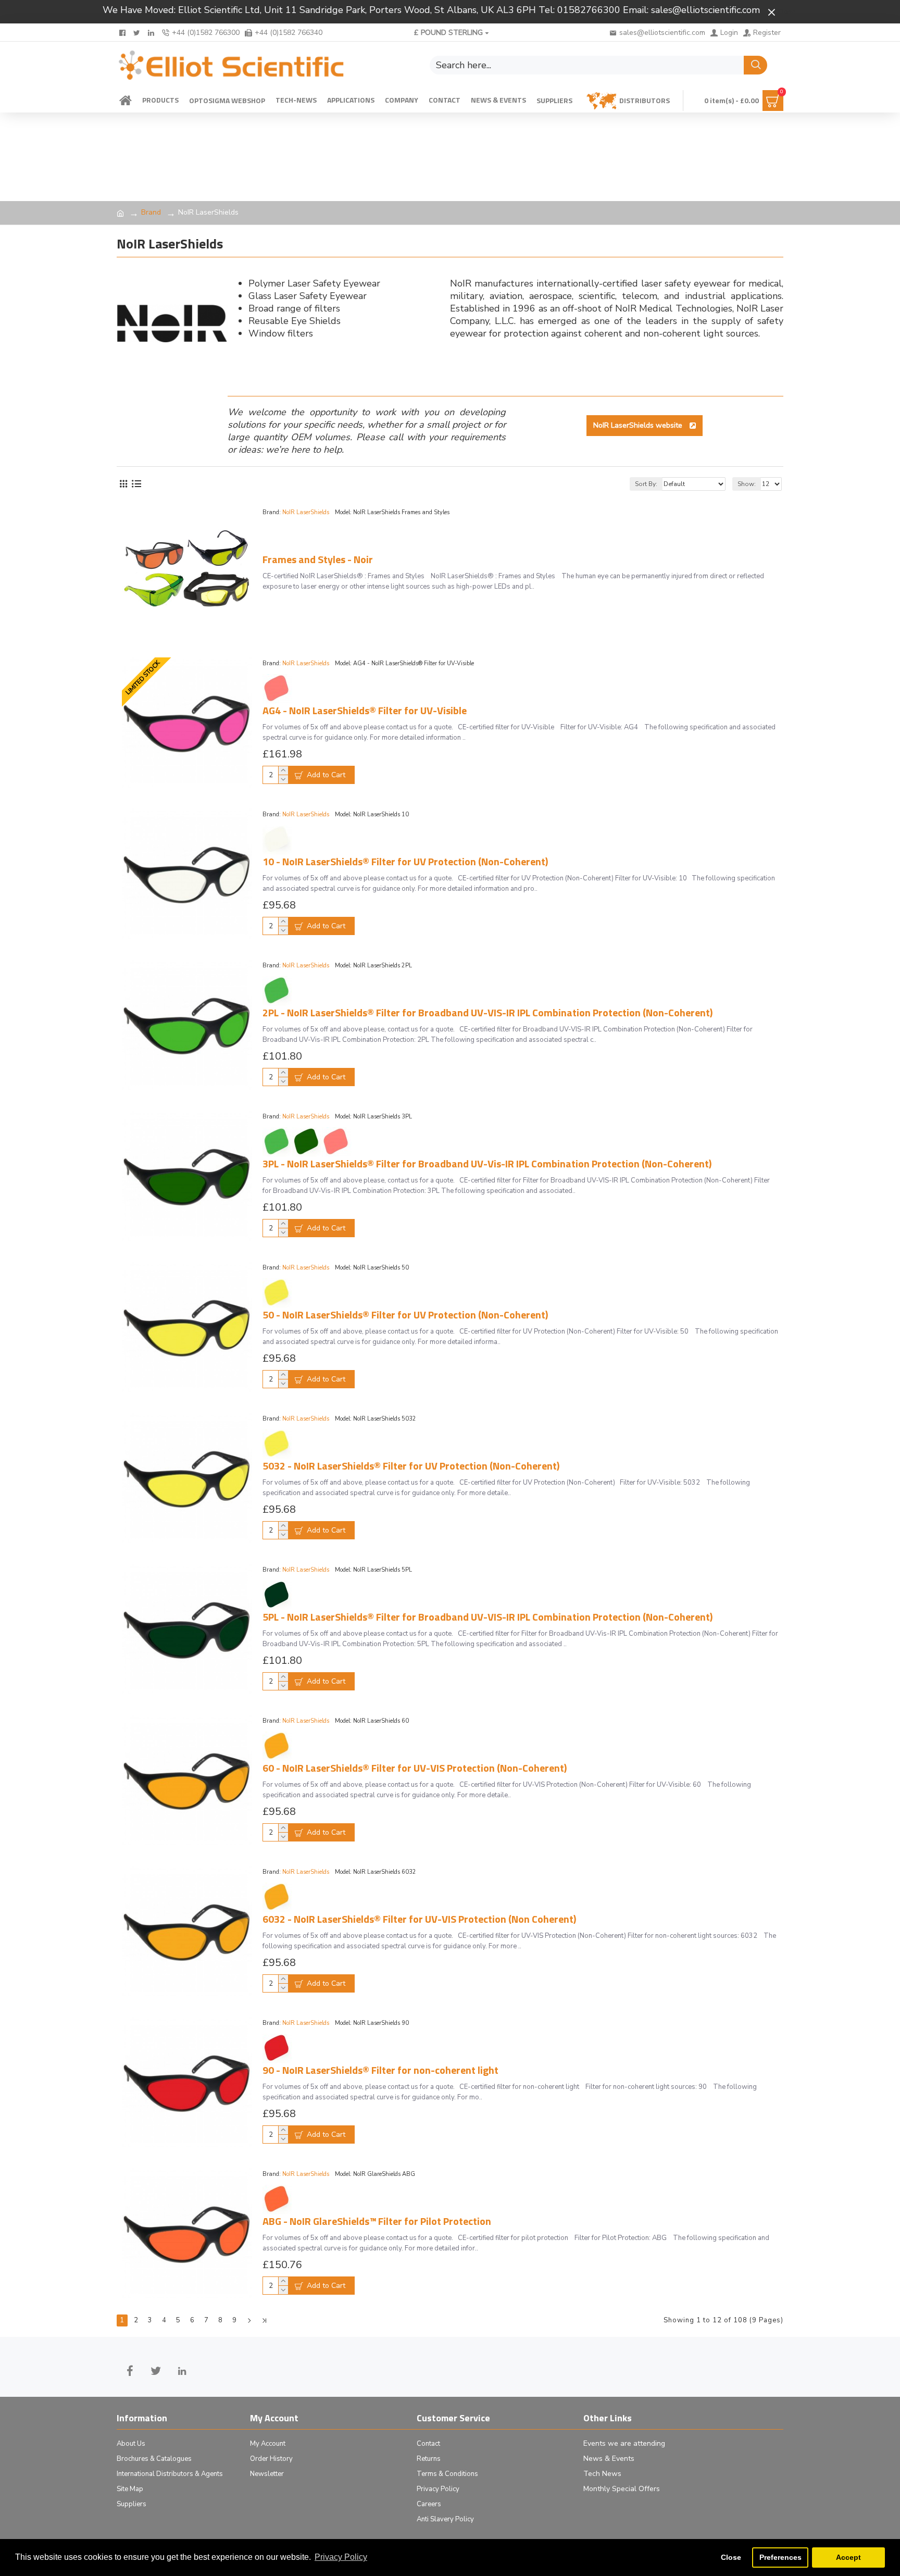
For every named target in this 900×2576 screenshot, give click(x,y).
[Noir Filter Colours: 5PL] (277, 1595)
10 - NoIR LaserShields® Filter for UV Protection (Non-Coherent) (405, 862)
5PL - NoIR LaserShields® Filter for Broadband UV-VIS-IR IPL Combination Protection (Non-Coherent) (488, 1617)
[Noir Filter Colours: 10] (277, 839)
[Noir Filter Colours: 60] (277, 1746)
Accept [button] (848, 2557)
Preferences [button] (780, 2557)
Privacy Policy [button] (341, 2557)
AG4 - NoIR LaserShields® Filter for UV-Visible (365, 711)
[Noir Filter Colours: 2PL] (277, 990)
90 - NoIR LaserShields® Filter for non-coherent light (380, 2070)
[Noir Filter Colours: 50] (277, 1292)
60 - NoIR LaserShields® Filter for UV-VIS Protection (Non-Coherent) (415, 1768)
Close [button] (731, 2557)
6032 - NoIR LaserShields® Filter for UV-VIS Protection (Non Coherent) (419, 1919)
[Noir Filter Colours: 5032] (277, 1443)
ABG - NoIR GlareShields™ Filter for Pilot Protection (377, 2221)
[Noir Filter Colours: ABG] (277, 2199)
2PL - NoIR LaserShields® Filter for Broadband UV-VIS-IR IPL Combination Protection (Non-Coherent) (488, 1013)
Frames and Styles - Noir (318, 559)
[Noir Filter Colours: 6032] (277, 1897)
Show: (747, 484)
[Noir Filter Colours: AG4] (277, 688)
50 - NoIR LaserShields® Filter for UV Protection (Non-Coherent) (405, 1315)
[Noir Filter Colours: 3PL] (307, 1141)
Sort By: (646, 484)
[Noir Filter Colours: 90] (277, 2048)
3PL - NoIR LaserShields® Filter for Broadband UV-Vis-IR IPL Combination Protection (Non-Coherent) (487, 1164)
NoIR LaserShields (306, 512)
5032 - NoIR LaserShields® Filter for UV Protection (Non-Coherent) (411, 1466)
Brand (151, 212)
